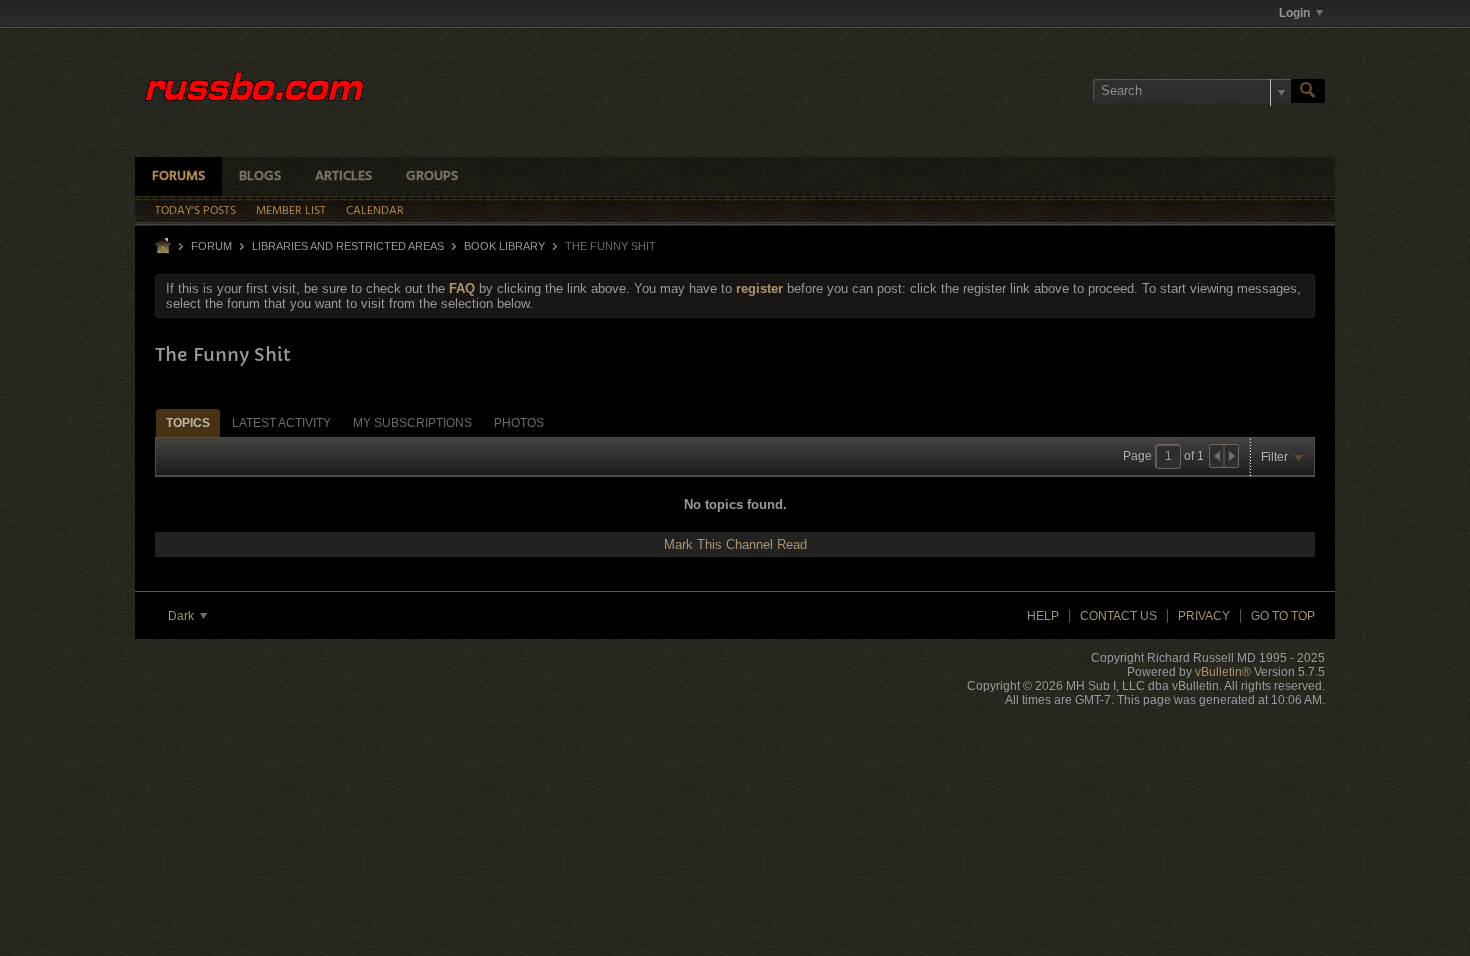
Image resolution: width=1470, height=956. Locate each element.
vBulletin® (1223, 672)
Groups (432, 176)
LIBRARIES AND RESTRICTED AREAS (348, 246)
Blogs (260, 176)
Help (1043, 616)
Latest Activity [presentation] (281, 423)
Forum (211, 246)
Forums (178, 176)
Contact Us (1118, 616)
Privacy (1204, 616)
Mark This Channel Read (735, 544)
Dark (182, 616)
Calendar (375, 211)
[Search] (1308, 91)
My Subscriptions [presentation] (412, 423)
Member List (291, 211)
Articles (343, 176)
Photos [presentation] (519, 423)
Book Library (504, 246)
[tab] (188, 422)
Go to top (1283, 616)
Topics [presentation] (188, 423)
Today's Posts (195, 211)
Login (1294, 13)
